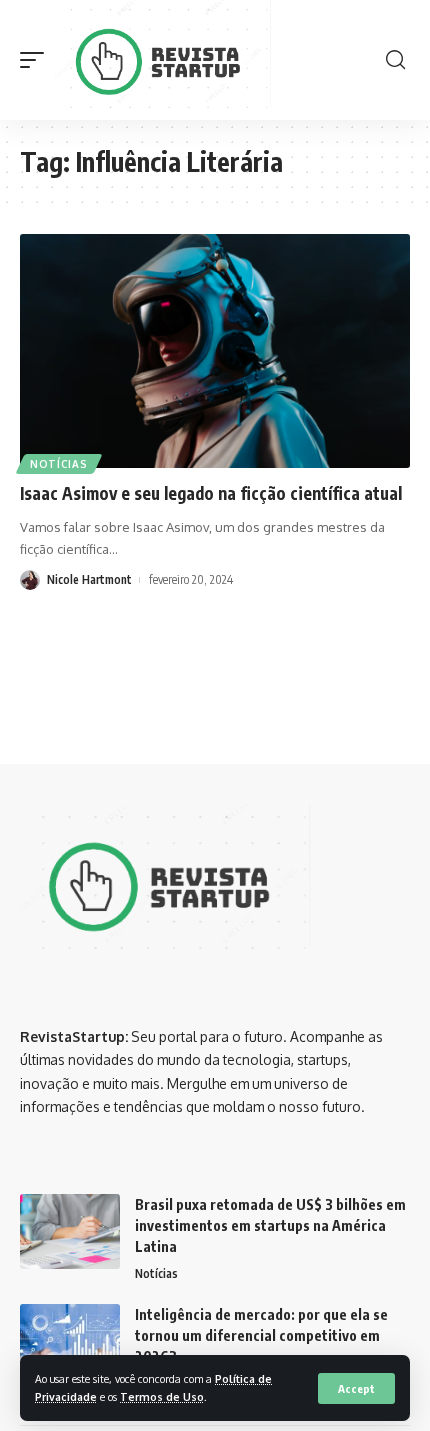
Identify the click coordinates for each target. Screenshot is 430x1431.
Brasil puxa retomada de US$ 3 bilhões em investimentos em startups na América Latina (270, 1225)
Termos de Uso (162, 1396)
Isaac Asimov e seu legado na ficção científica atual (211, 493)
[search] (395, 60)
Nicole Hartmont (89, 579)
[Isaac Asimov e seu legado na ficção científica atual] (215, 351)
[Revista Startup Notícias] (166, 60)
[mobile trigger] (37, 60)
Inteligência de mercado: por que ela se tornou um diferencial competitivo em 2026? (261, 1335)
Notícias (59, 464)
